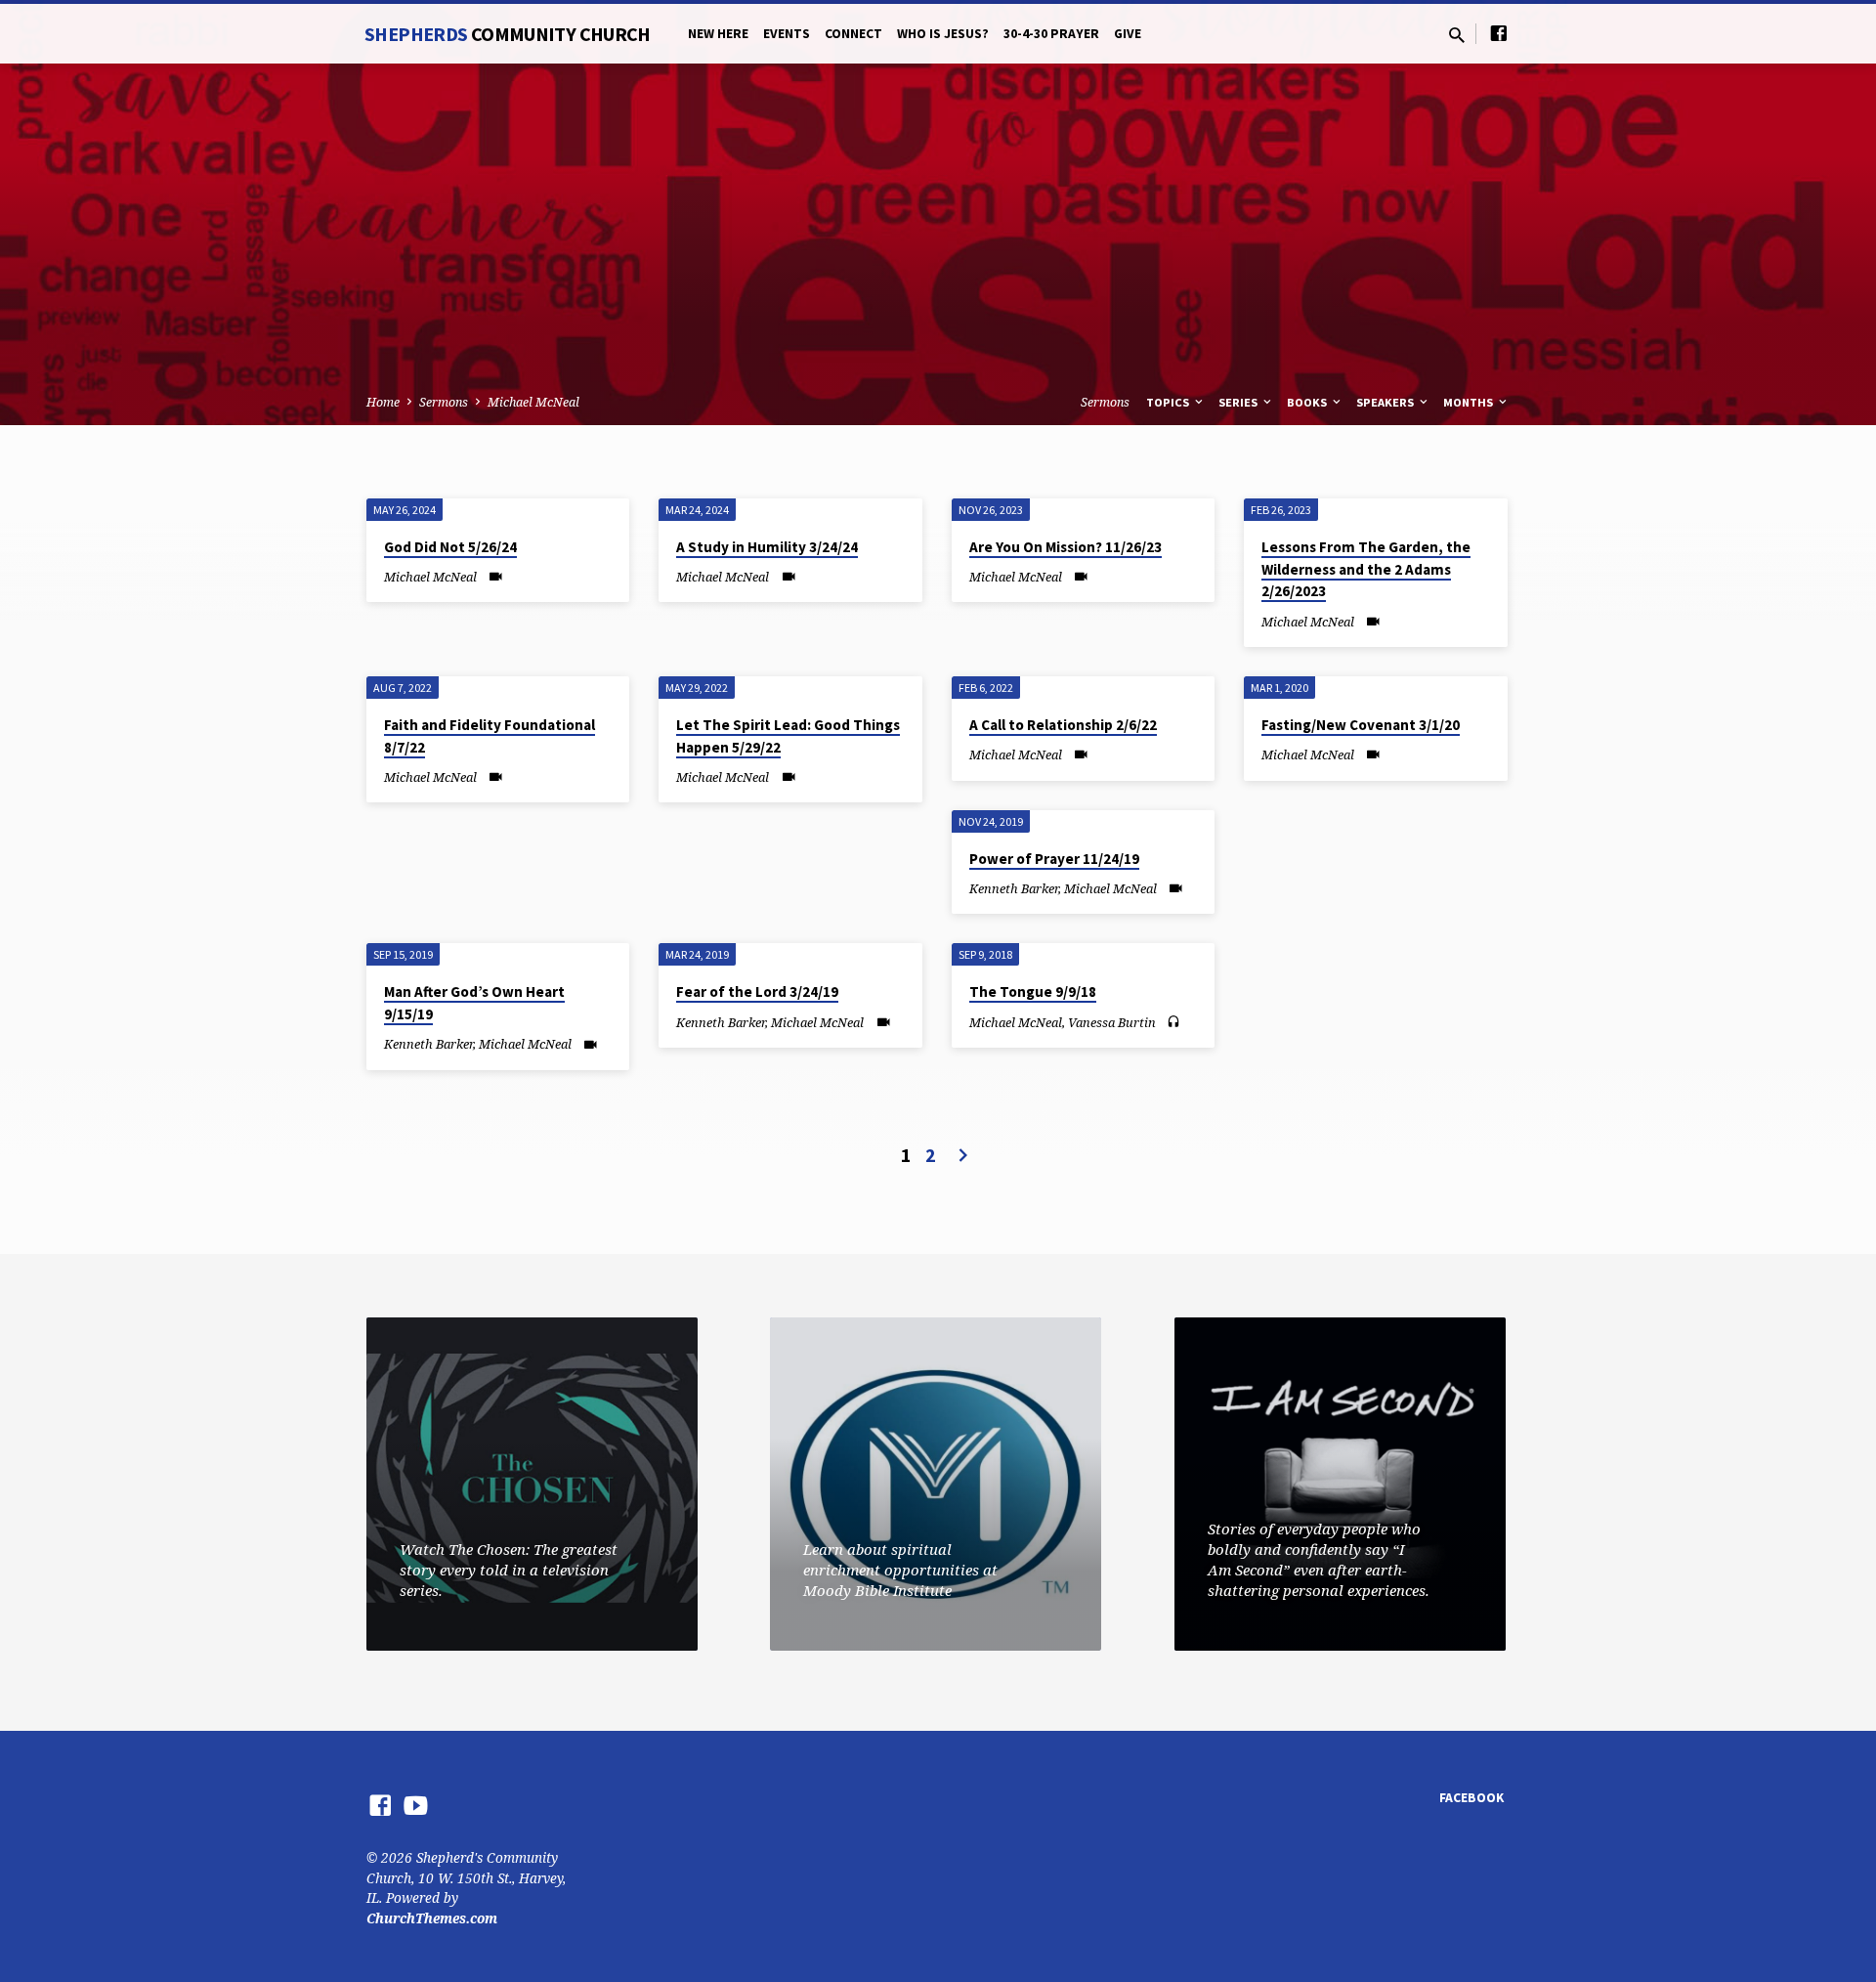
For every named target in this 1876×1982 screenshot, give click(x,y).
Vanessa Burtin (1112, 1022)
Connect (853, 34)
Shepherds (508, 34)
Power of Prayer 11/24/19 (1054, 859)
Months (1470, 402)
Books (1308, 402)
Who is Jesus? (943, 34)
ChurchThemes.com (432, 1918)
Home (383, 402)
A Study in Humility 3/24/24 (767, 547)
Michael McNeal (533, 402)
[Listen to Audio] (1173, 1022)
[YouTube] (416, 1805)
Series (1239, 402)
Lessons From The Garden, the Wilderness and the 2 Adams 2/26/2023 (1366, 569)
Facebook (1471, 1798)
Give (1128, 34)
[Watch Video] (496, 576)
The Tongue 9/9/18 (1033, 991)
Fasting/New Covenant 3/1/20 (1361, 725)
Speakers (1386, 402)
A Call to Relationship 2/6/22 (1063, 725)
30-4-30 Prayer (1051, 34)
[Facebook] (1499, 33)
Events (787, 34)
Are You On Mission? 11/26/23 (1066, 547)
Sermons (444, 402)
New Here (718, 34)
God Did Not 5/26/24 (450, 547)
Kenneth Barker (1014, 888)
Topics (1169, 402)
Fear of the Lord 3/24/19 (757, 991)
